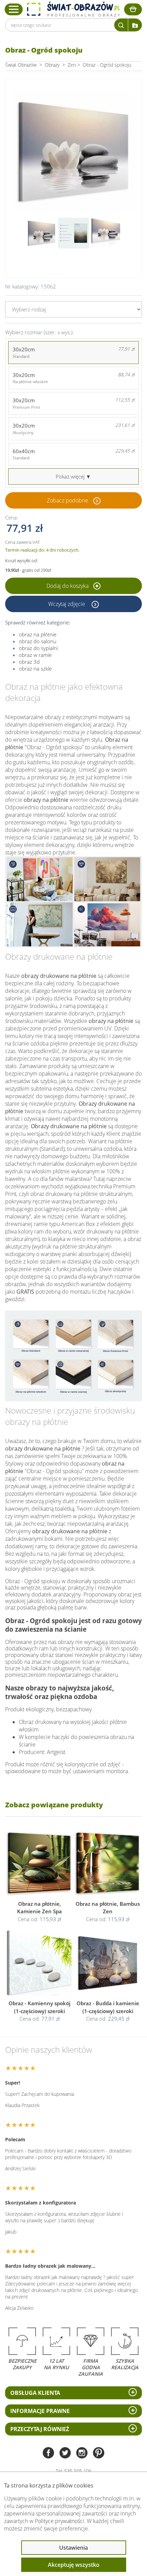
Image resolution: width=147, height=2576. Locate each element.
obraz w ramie (35, 655)
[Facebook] (48, 2453)
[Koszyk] (133, 9)
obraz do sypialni (38, 648)
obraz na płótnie (38, 634)
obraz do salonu (38, 641)
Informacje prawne (40, 2411)
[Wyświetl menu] (14, 9)
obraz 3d (29, 662)
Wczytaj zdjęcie (67, 604)
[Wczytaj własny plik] (135, 25)
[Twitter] (65, 2453)
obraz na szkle (35, 669)
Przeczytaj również (40, 2429)
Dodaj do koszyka (68, 586)
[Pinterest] (99, 2453)
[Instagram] (82, 2453)
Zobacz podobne (68, 500)
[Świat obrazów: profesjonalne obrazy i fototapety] (73, 9)
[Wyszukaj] (121, 25)
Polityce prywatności (59, 2521)
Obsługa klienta (35, 2393)
